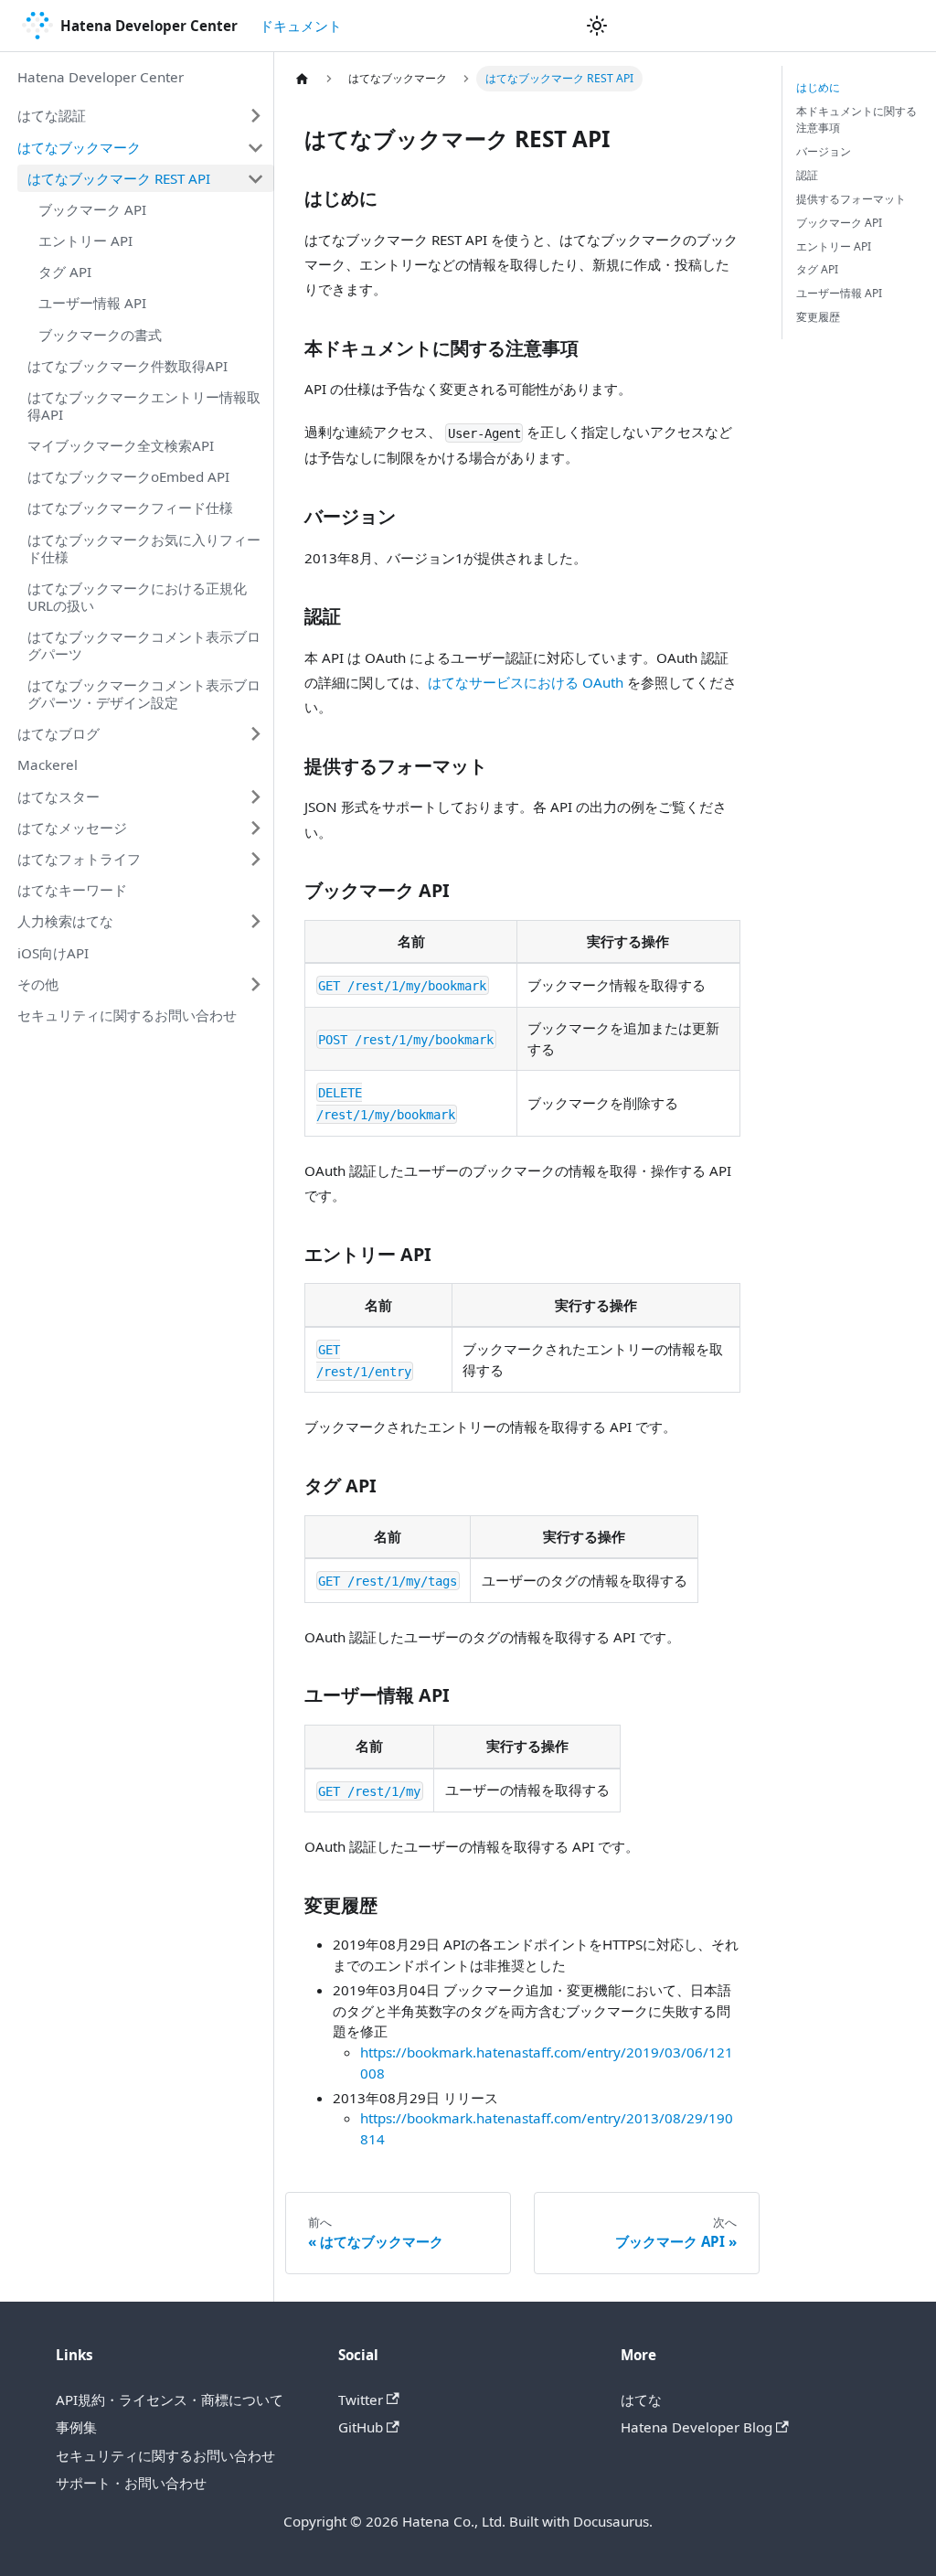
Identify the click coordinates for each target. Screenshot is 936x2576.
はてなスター (58, 796)
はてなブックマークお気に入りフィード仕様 (144, 548)
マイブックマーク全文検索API (121, 445)
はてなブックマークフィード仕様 (130, 508)
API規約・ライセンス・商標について (170, 2400)
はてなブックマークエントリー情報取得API (144, 406)
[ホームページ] (302, 79)
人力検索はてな (65, 921)
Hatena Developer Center (101, 77)
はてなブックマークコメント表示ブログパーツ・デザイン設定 (144, 694)
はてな (641, 2400)
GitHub (361, 2427)
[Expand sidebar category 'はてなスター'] (255, 796)
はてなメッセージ (72, 828)
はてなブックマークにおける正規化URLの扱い (137, 597)
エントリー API (85, 240)
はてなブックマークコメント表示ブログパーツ (144, 645)
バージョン (824, 151)
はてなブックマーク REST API (119, 178)
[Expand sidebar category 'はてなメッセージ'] (255, 828)
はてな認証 (52, 115)
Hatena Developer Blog (697, 2427)
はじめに (818, 87)
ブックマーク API (92, 209)
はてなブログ (58, 733)
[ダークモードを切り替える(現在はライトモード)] (597, 26)
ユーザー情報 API (92, 303)
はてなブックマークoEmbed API (128, 476)
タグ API (65, 272)
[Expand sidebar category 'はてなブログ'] (255, 734)
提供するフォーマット (851, 199)
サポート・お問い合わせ (131, 2483)
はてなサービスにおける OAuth (526, 682)
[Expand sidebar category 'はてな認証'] (255, 116)
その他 (38, 984)
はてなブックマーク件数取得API (128, 366)
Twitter (361, 2400)
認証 (807, 175)
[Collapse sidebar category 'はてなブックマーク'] (255, 147)
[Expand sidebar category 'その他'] (255, 984)
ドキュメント (301, 26)
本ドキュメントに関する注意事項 (856, 119)
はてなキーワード (72, 890)
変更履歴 (818, 317)
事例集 (76, 2427)
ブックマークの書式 (100, 335)
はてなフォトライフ (79, 859)
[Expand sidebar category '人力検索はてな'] (255, 922)
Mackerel (48, 764)
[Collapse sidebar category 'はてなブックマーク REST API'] (255, 178)
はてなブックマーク (79, 147)
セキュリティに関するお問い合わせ (127, 1015)
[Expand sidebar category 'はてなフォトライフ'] (255, 859)
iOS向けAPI (53, 953)
